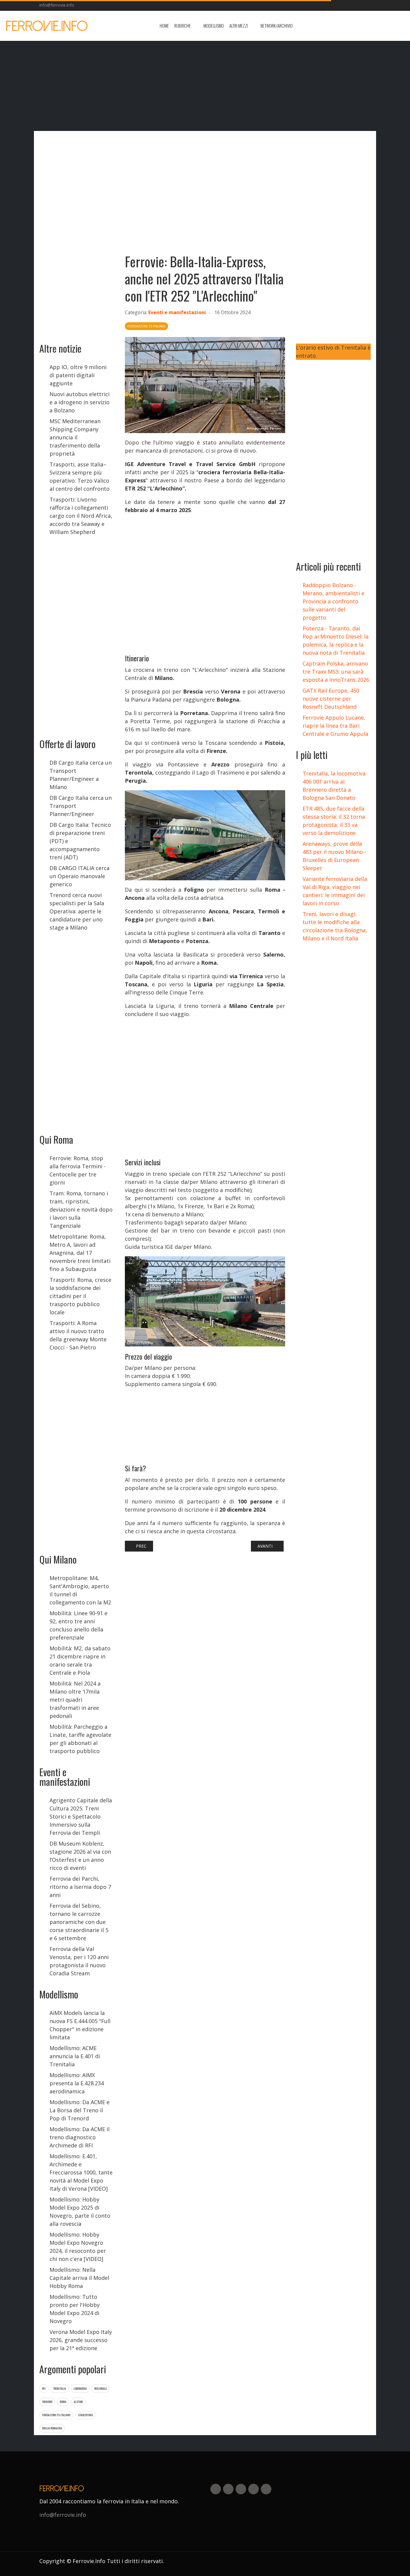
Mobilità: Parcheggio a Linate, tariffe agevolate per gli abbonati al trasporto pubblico (80, 1739)
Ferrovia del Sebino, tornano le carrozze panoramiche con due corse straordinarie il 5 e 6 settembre (79, 1922)
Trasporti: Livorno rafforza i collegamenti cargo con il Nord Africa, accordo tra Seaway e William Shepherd (81, 516)
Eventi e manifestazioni (177, 312)
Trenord (47, 2402)
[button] (186, 26)
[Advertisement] (357, 26)
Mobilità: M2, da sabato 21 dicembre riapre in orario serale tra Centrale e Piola (80, 1660)
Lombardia (80, 2388)
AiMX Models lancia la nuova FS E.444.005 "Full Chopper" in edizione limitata (80, 2025)
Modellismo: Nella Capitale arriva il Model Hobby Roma (79, 2278)
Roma (63, 2402)
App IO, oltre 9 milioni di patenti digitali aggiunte (78, 375)
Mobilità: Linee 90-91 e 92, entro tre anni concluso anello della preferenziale (78, 1625)
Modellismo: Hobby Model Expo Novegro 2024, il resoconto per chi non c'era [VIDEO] (78, 2247)
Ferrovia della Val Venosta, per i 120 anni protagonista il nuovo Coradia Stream (79, 1961)
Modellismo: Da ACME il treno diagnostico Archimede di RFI (80, 2137)
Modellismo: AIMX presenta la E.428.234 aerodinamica (77, 2083)
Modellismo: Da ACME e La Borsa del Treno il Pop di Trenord (80, 2110)
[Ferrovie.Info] (47, 26)
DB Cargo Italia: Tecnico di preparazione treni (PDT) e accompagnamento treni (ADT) (80, 841)
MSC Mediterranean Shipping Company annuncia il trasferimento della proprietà (75, 437)
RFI (44, 2388)
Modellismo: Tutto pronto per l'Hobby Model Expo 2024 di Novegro (75, 2309)
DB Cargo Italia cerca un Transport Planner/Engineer (81, 806)
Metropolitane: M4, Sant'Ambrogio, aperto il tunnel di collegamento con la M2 (80, 1590)
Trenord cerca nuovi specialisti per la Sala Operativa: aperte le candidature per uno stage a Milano (77, 911)
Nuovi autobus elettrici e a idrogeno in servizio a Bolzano (80, 402)
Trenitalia (60, 2388)
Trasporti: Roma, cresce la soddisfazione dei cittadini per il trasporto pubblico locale (80, 1296)
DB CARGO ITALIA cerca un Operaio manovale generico (80, 876)
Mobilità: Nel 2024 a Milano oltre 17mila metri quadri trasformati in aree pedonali (75, 1700)
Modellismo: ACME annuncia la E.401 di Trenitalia (75, 2056)
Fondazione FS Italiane (56, 2415)
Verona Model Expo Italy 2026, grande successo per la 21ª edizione (81, 2340)
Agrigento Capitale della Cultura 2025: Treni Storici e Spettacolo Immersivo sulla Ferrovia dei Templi (81, 1816)
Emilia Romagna (52, 2428)
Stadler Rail (86, 2415)
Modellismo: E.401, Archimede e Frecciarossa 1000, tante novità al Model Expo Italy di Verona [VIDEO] (81, 2172)
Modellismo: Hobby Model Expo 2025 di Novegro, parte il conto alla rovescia (80, 2212)
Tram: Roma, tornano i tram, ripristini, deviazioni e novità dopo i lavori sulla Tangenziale (81, 1209)
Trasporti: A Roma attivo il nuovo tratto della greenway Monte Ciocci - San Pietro (78, 1335)
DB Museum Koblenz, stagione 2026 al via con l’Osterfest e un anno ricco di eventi (80, 1856)
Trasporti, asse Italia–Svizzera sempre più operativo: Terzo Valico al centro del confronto (80, 476)
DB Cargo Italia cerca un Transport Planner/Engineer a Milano (81, 775)
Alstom (78, 2402)
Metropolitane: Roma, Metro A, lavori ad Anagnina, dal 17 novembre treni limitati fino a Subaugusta (80, 1253)
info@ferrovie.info (57, 5)
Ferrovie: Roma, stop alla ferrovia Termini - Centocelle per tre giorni (78, 1170)
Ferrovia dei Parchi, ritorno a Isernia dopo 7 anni (80, 1887)
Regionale (101, 2388)
